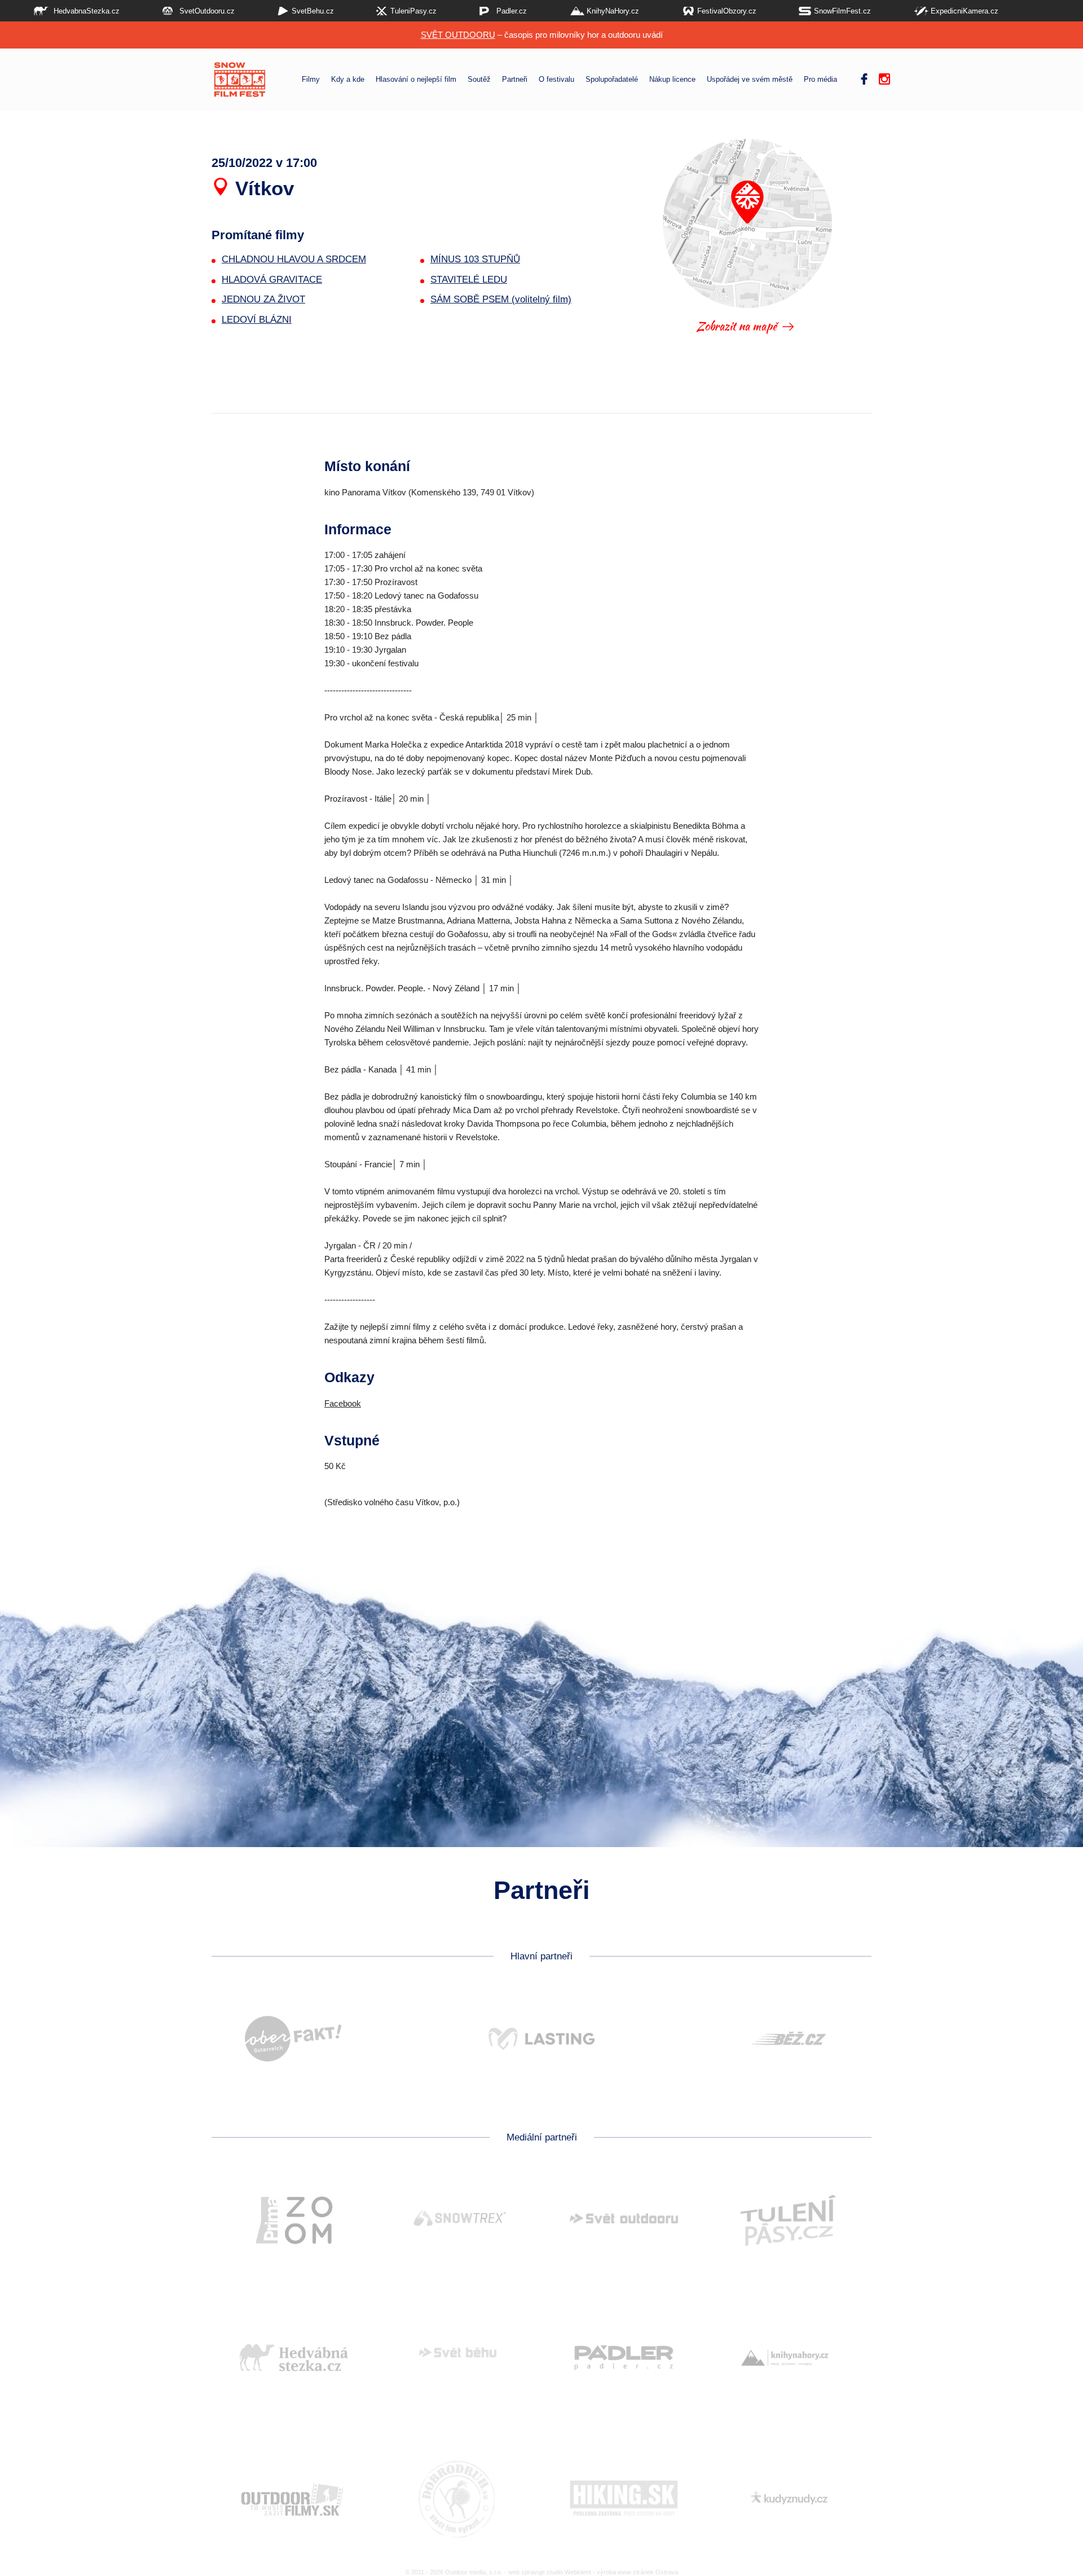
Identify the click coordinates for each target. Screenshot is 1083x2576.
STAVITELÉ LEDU (469, 280)
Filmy (311, 80)
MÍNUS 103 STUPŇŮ (475, 259)
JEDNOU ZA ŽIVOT (263, 299)
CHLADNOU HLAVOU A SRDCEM (294, 259)
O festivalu (556, 80)
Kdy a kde (348, 80)
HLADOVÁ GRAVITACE (272, 280)
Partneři (515, 80)
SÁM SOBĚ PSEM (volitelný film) (501, 299)
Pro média (820, 80)
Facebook (343, 1403)
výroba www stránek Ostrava (637, 2572)
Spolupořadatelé (612, 80)
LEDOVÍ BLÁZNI (257, 320)
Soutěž (479, 80)
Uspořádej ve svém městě (750, 80)
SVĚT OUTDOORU (458, 35)
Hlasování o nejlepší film (416, 80)
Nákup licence (672, 80)
